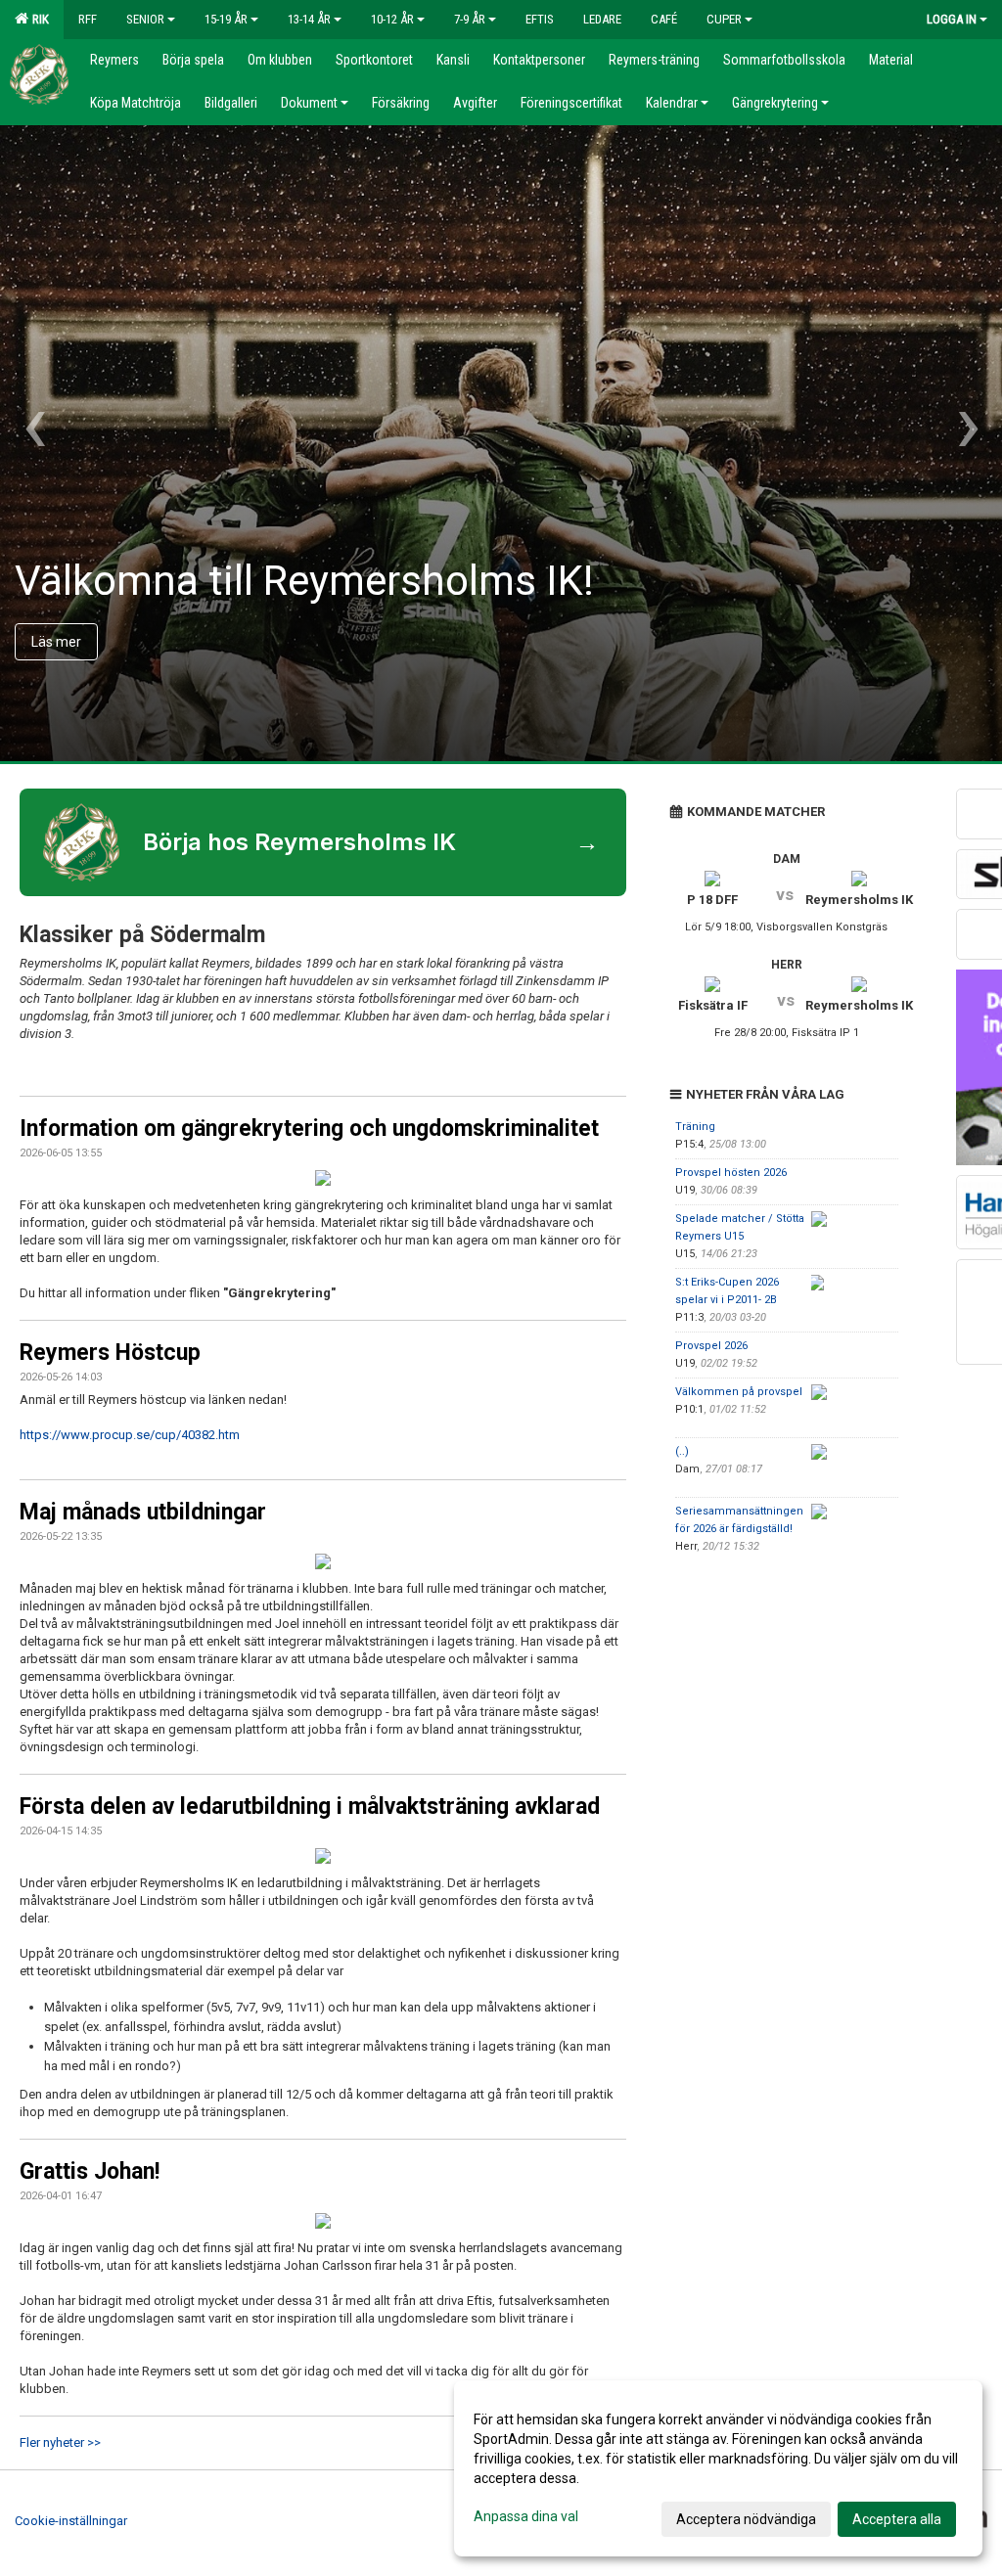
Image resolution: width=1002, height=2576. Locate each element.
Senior (145, 19)
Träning (695, 1127)
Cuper (724, 19)
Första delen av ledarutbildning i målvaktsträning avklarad (310, 1807)
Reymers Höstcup (110, 1353)
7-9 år (470, 19)
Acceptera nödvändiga (746, 2519)
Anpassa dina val (526, 2516)
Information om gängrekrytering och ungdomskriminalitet (309, 1129)
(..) (682, 1451)
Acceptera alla (897, 2519)
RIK (38, 19)
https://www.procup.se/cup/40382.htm (130, 1435)
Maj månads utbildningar (143, 1512)
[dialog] (718, 2468)
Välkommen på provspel (739, 1392)
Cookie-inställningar (71, 2521)
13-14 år (309, 19)
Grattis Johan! (90, 2171)
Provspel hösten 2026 (731, 1173)
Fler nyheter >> (60, 2442)
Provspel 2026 (711, 1346)
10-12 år (392, 19)
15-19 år (226, 19)
